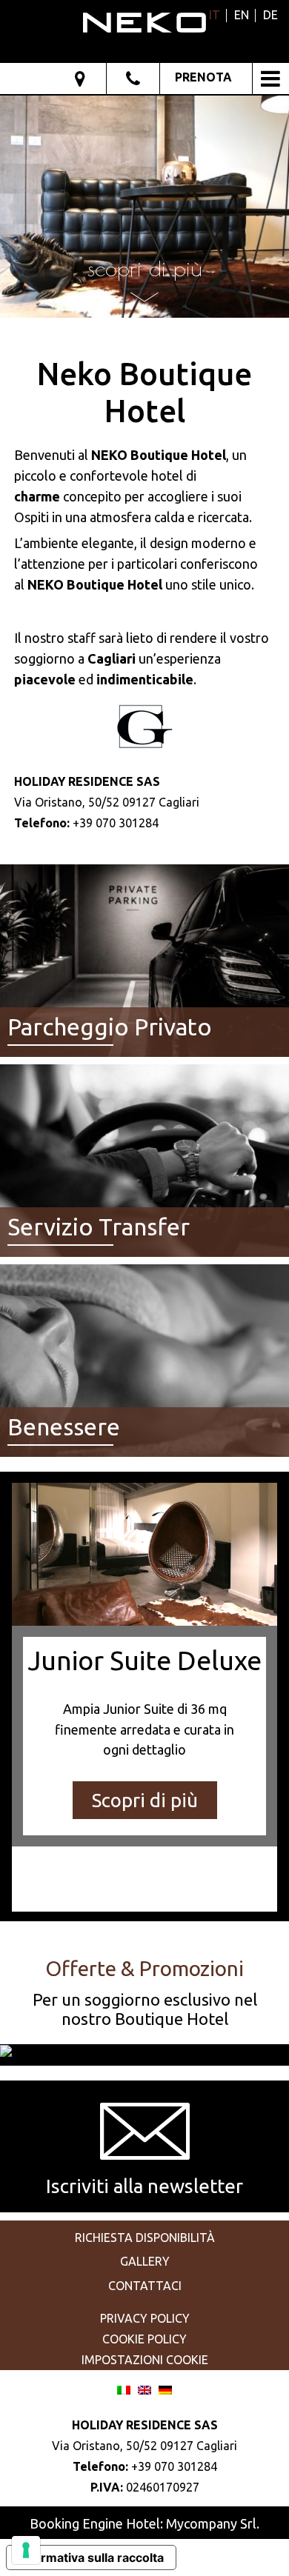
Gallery (145, 2261)
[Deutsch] (165, 2388)
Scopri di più (145, 1800)
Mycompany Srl (211, 2523)
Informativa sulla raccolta (91, 2557)
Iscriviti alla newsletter (144, 2186)
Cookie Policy (144, 2339)
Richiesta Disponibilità (145, 2238)
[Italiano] (124, 2388)
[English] (144, 2388)
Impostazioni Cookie (145, 2360)
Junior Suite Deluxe (144, 1660)
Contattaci (145, 2286)
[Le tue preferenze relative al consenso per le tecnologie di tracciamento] (26, 2550)
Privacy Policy (145, 2318)
